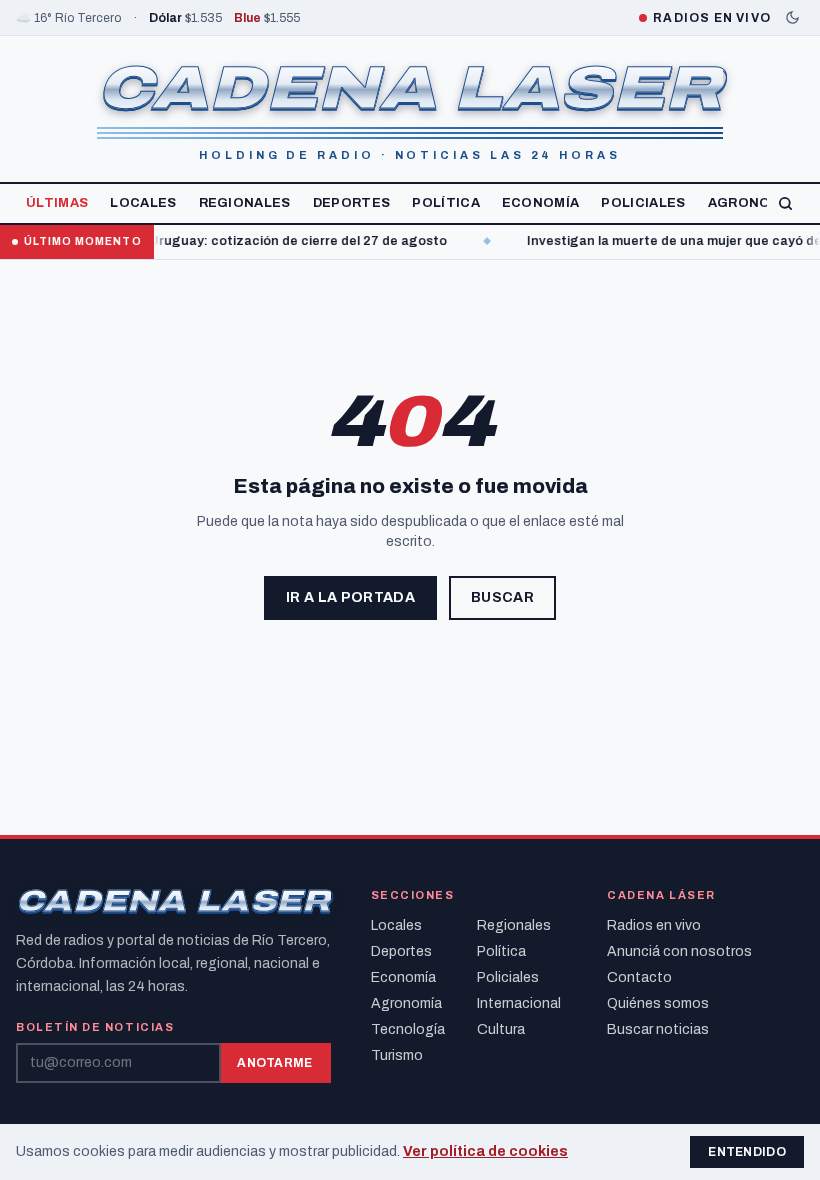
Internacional (519, 1003)
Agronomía (752, 203)
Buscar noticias (658, 1029)
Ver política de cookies (485, 1151)
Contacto (639, 977)
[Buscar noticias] (785, 203)
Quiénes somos (658, 1003)
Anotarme (274, 1063)
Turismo (397, 1055)
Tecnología (408, 1029)
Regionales (245, 203)
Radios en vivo (654, 925)
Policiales (643, 203)
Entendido (747, 1152)
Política (446, 203)
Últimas (57, 203)
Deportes (352, 203)
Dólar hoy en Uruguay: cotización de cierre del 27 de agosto (240, 241)
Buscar (502, 597)
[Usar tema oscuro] (792, 17)
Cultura (501, 1029)
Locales (143, 203)
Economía (541, 203)
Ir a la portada (350, 597)
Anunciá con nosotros (679, 951)
